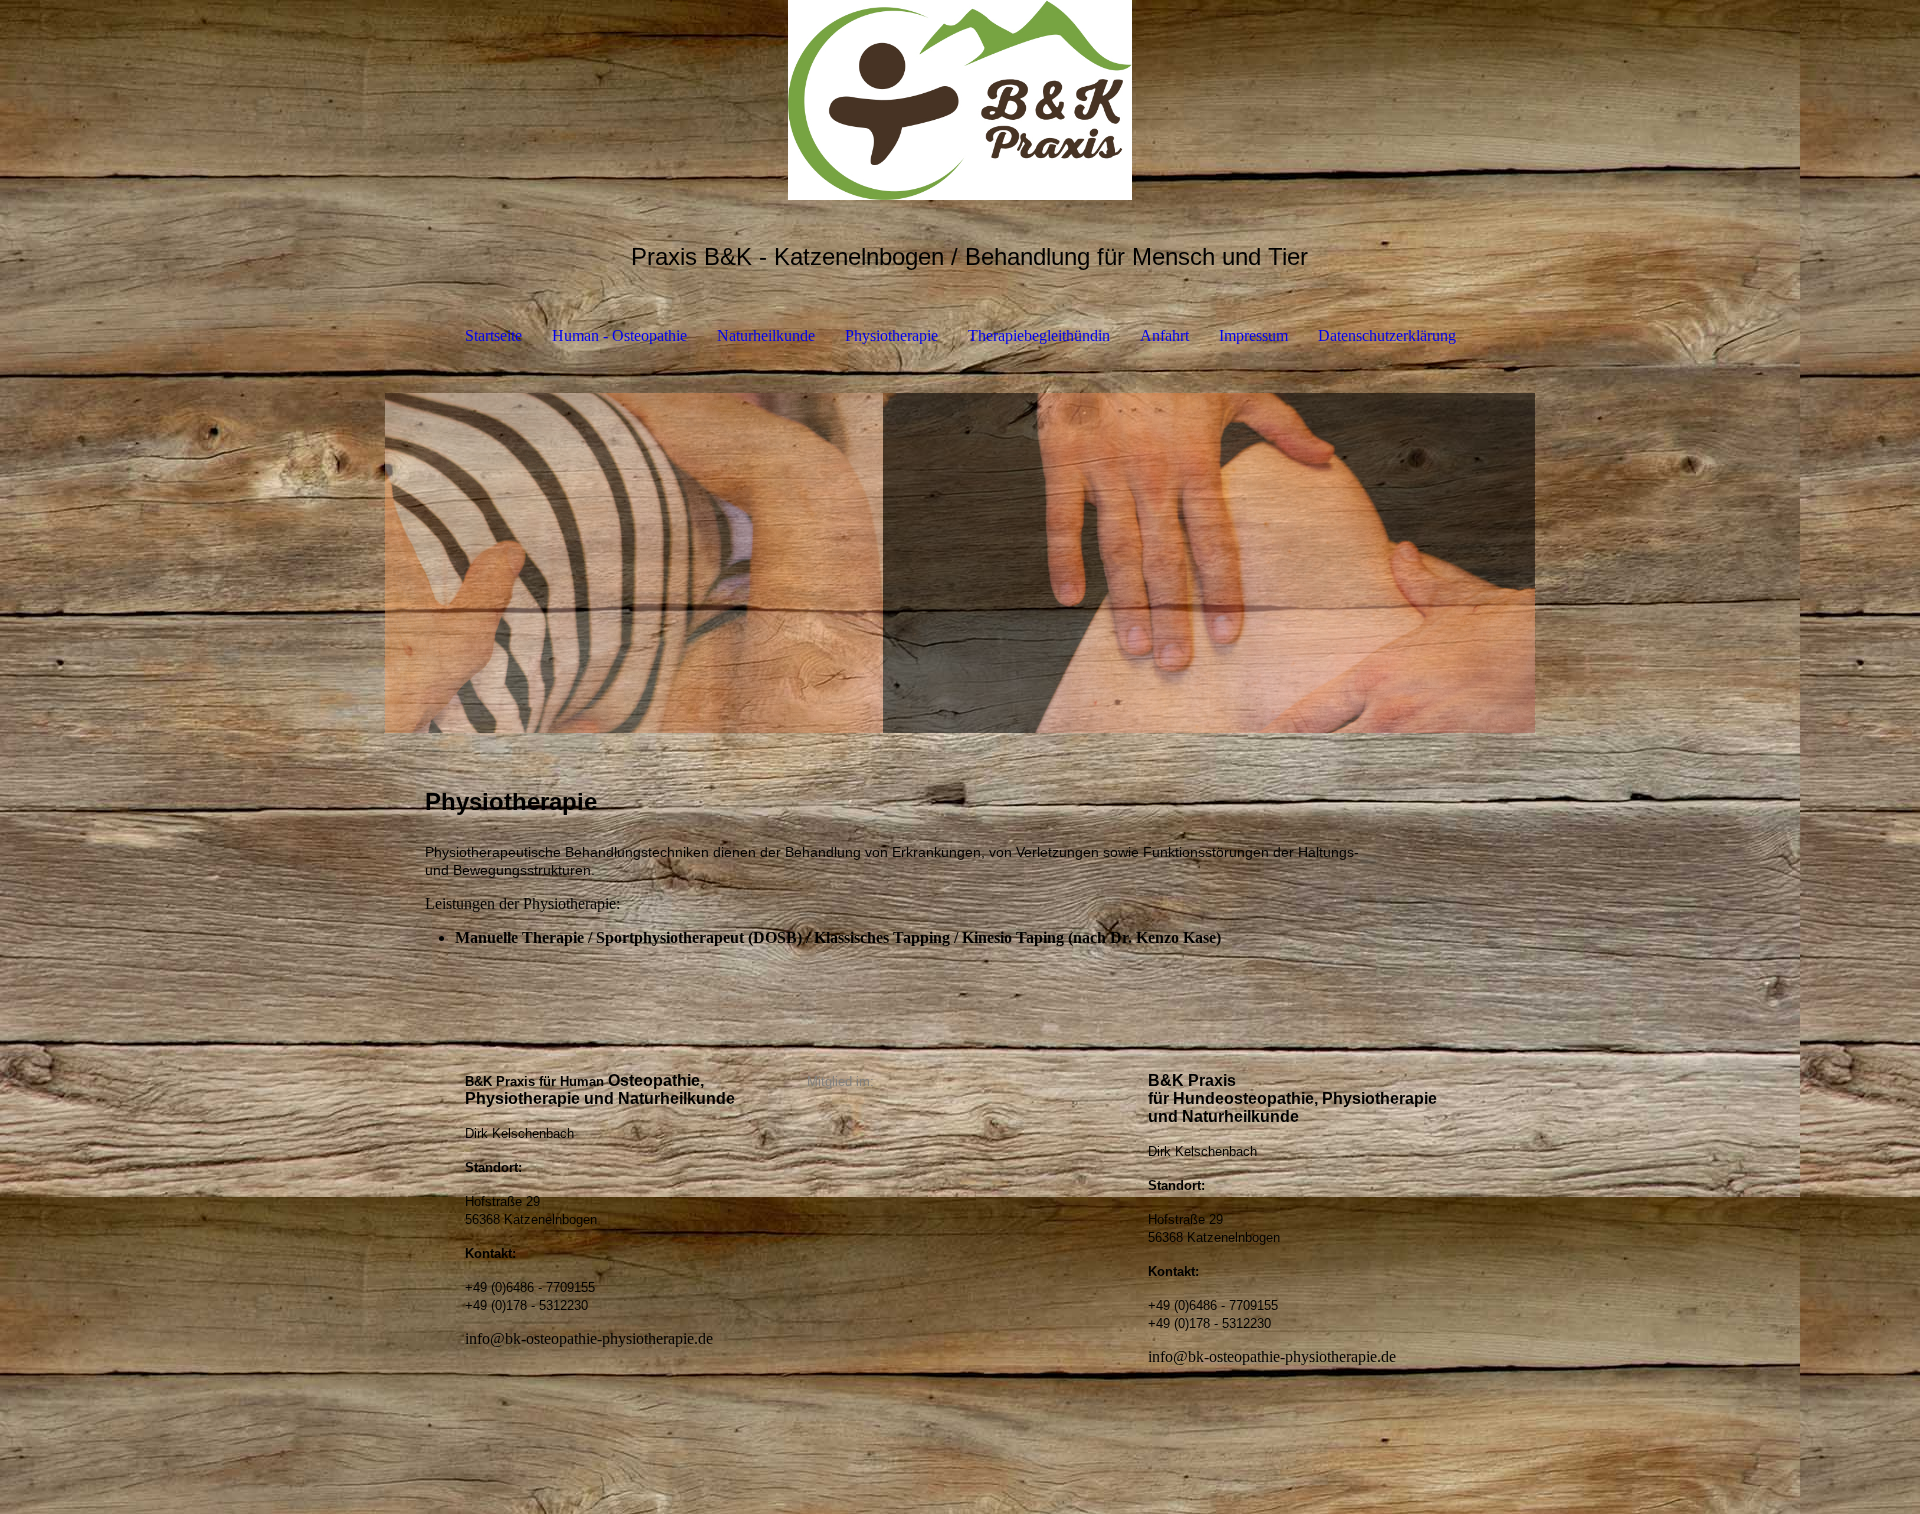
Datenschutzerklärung (1387, 335)
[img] (960, 100)
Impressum (1253, 335)
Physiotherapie (891, 335)
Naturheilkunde (766, 335)
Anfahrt (1164, 335)
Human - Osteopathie (619, 335)
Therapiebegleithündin (1039, 335)
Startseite (493, 335)
